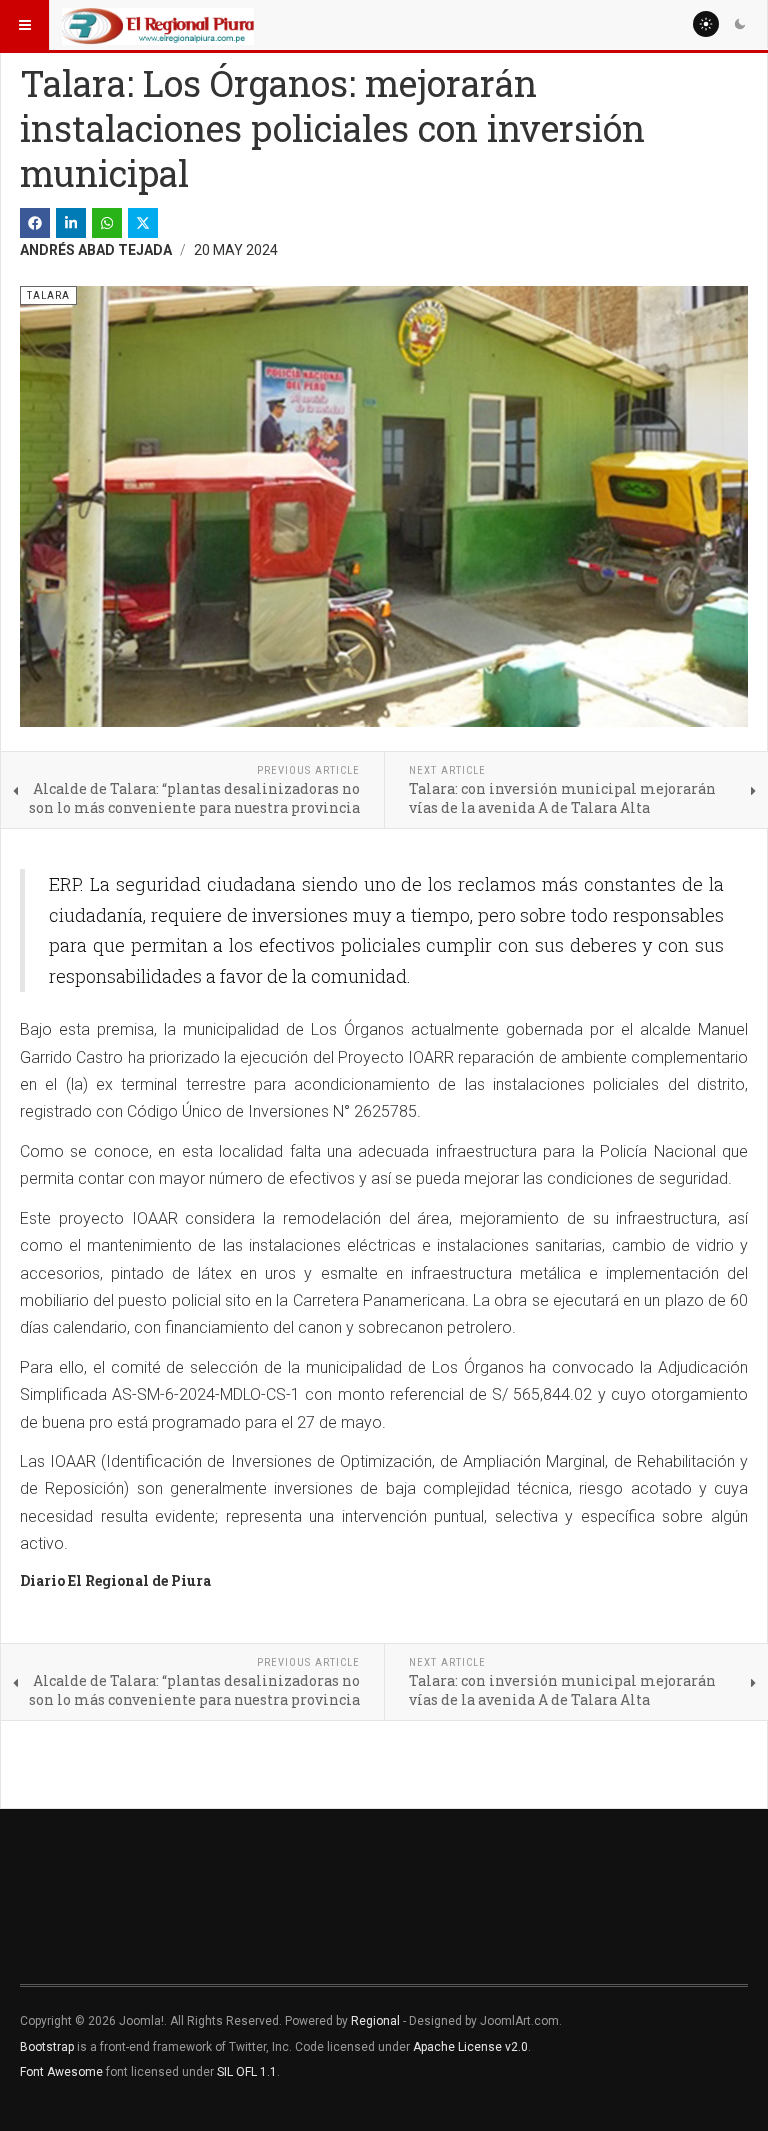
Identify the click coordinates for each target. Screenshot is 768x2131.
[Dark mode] (740, 24)
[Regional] (158, 25)
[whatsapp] (107, 223)
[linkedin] (71, 223)
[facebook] (35, 223)
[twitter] (143, 223)
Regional (375, 2021)
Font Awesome (61, 2072)
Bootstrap (47, 2047)
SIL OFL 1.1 (247, 2072)
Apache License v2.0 (470, 2047)
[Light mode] (706, 24)
